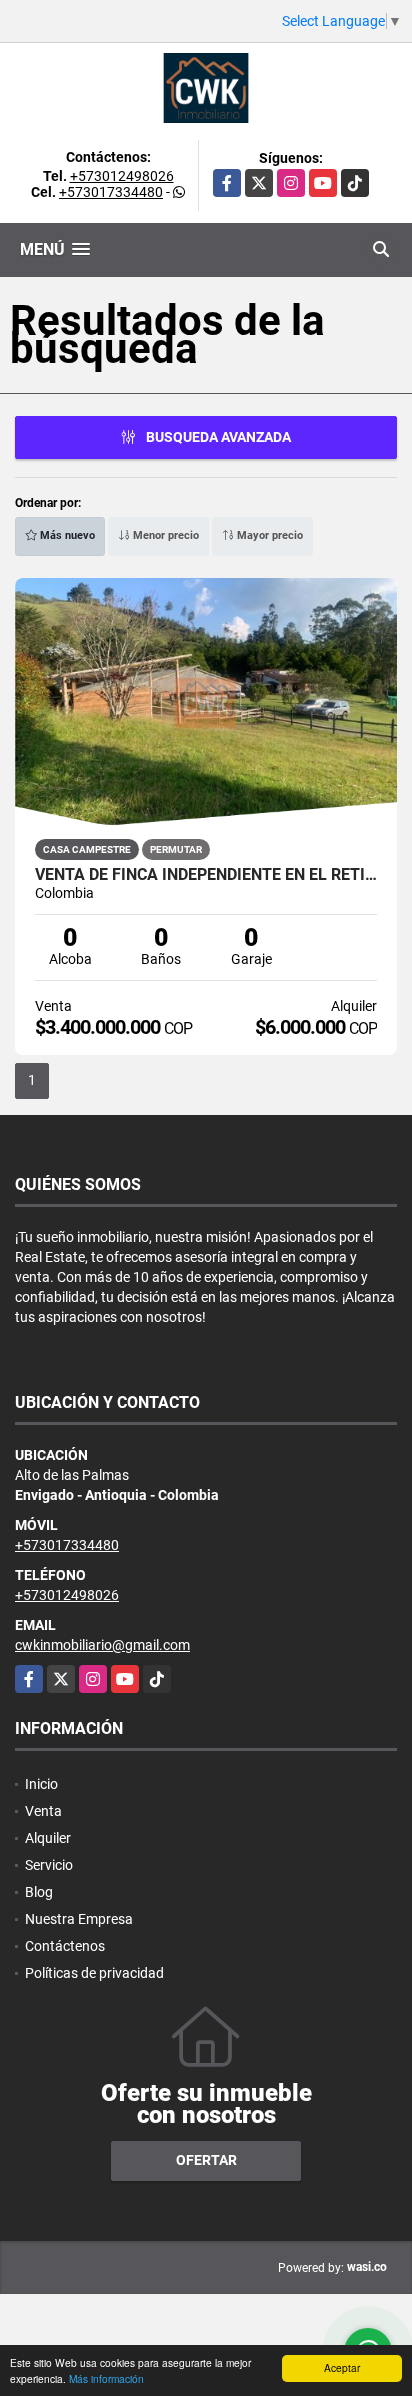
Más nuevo (66, 535)
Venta (43, 1811)
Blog (39, 1892)
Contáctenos (65, 1946)
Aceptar (342, 2367)
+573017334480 (111, 192)
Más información (106, 2378)
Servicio (49, 1865)
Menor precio (164, 535)
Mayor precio (268, 535)
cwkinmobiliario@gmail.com (102, 1645)
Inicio (41, 1784)
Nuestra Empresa (79, 1919)
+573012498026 (122, 176)
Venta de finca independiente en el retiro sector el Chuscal (206, 875)
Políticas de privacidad (94, 1973)
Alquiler (48, 1838)
